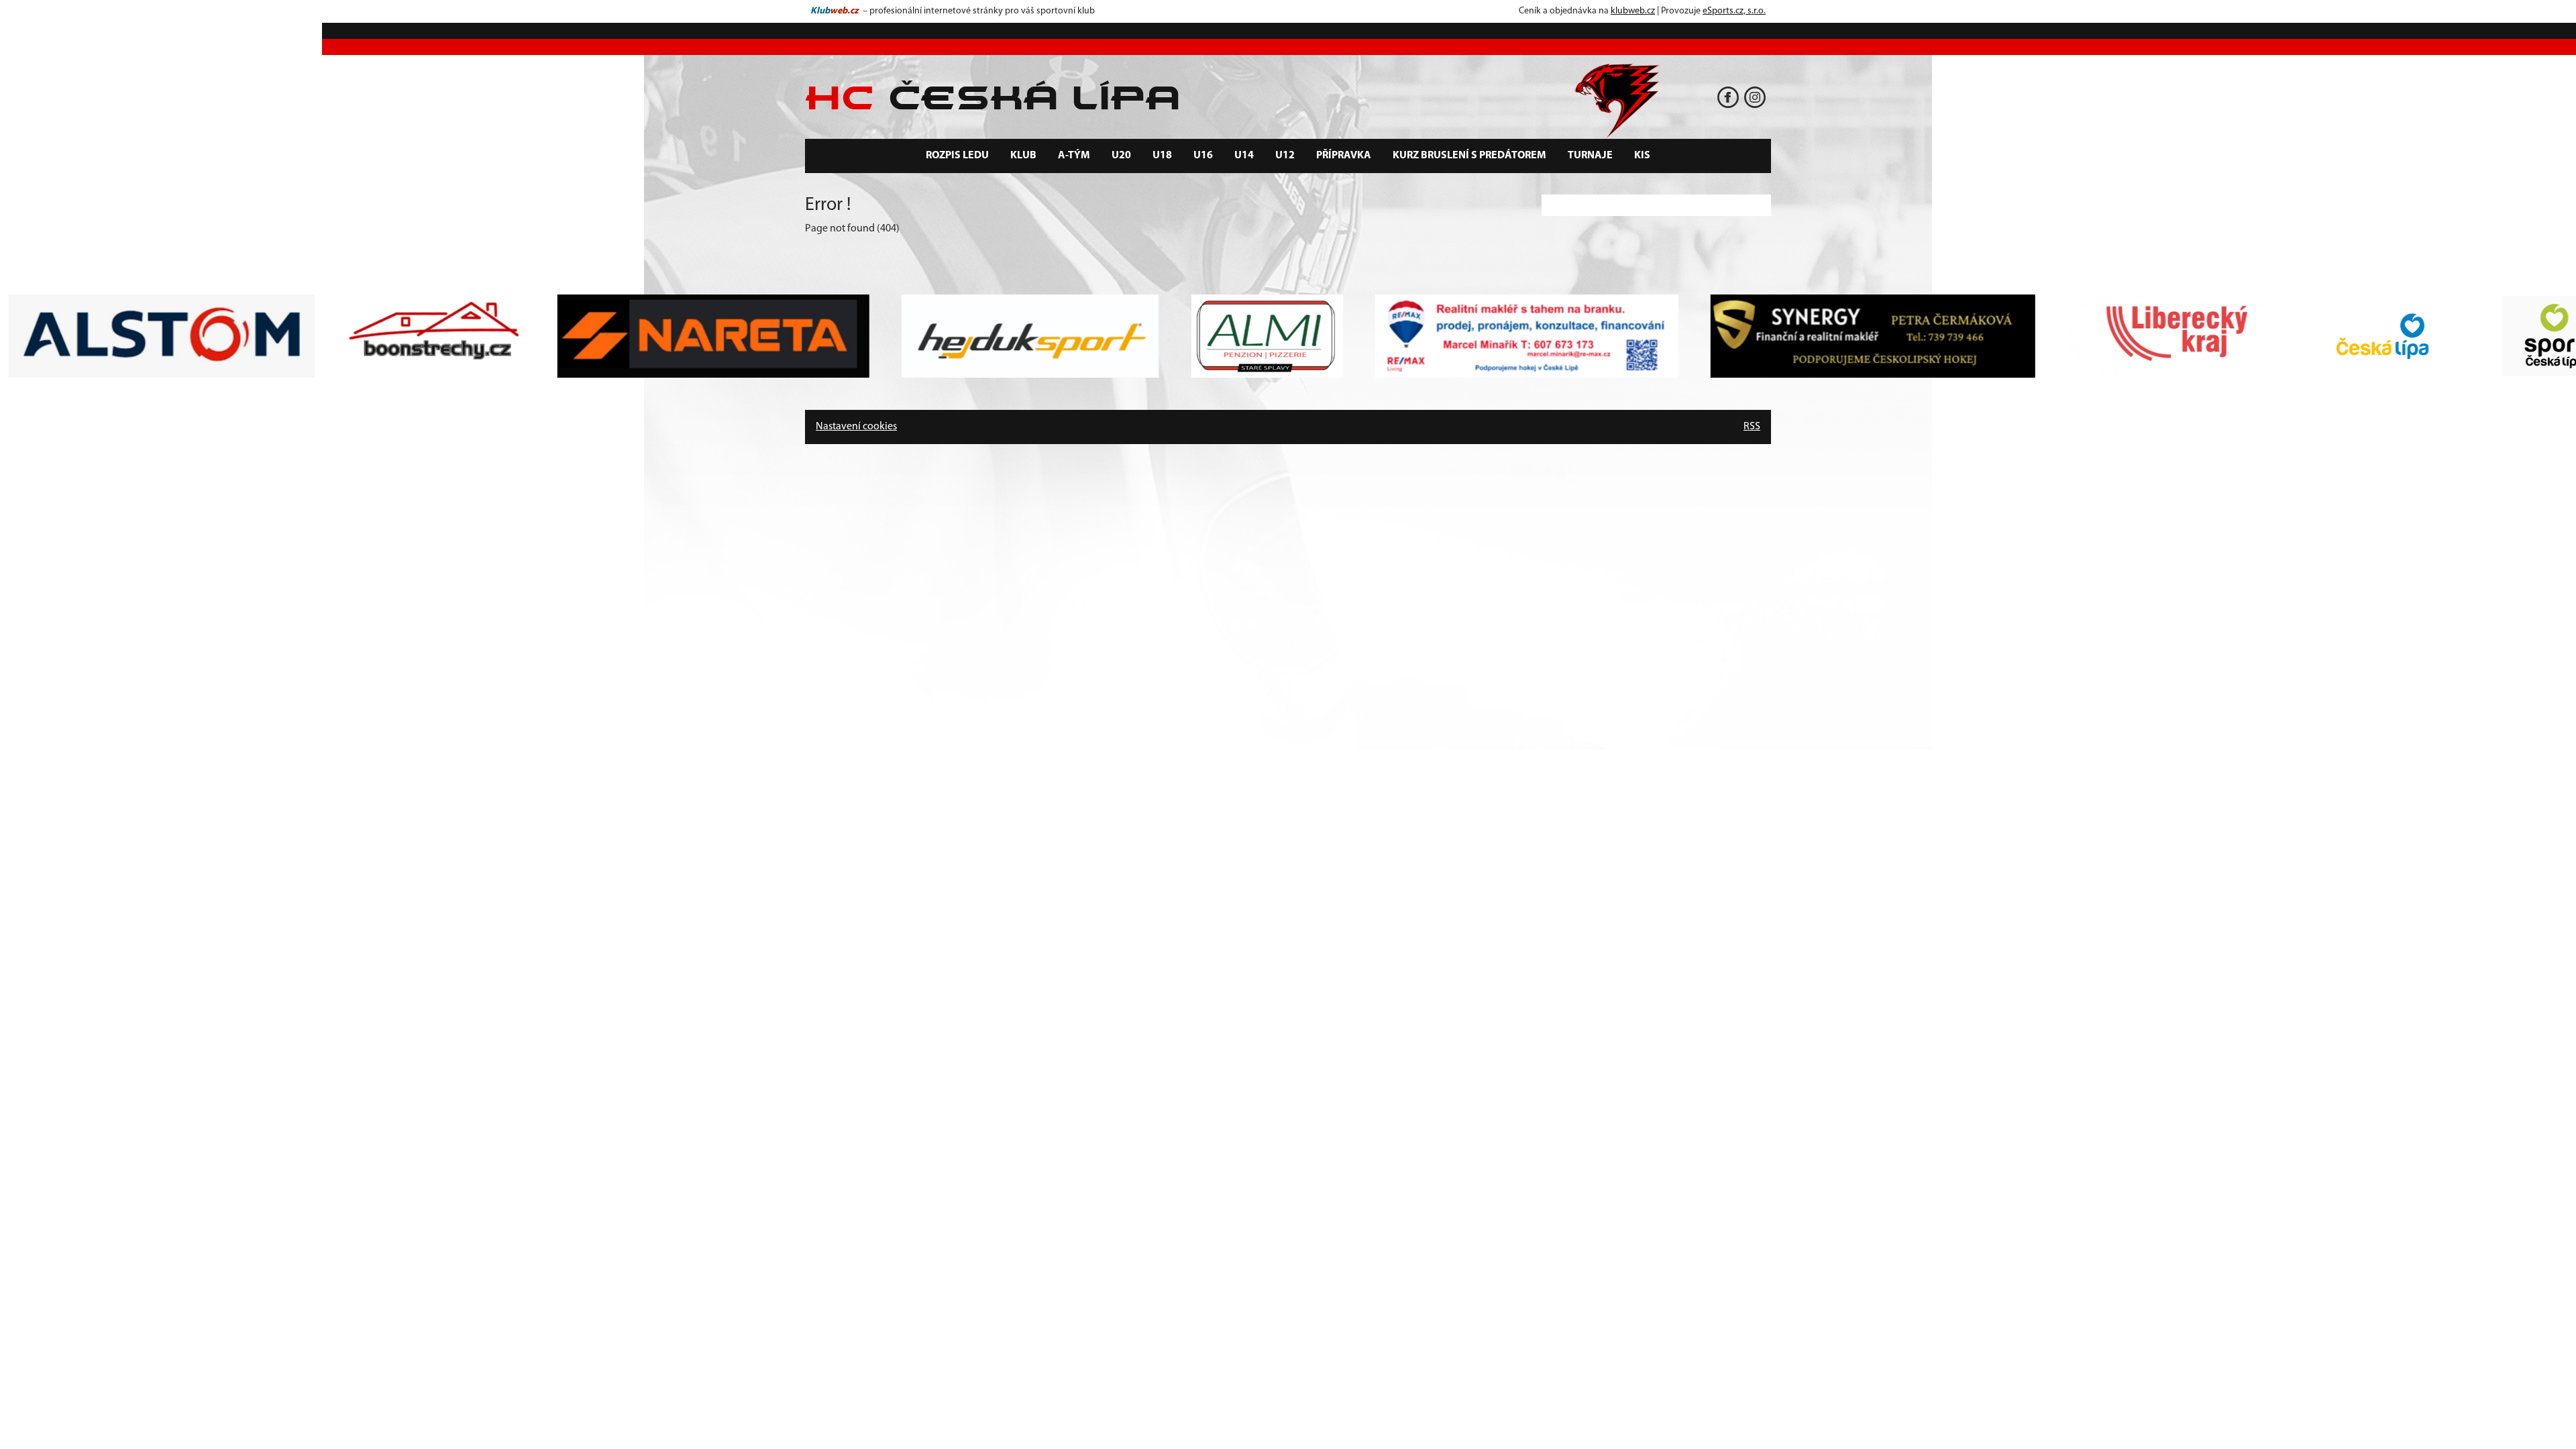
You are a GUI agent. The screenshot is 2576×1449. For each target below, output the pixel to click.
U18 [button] (1162, 156)
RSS (1752, 427)
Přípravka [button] (1344, 156)
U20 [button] (1121, 156)
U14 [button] (1244, 156)
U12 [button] (1285, 156)
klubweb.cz (1633, 11)
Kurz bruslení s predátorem (1469, 156)
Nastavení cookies (856, 427)
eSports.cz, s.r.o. (1734, 11)
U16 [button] (1203, 156)
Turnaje (1590, 156)
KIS (1642, 156)
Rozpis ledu (957, 156)
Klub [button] (1023, 156)
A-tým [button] (1074, 156)
